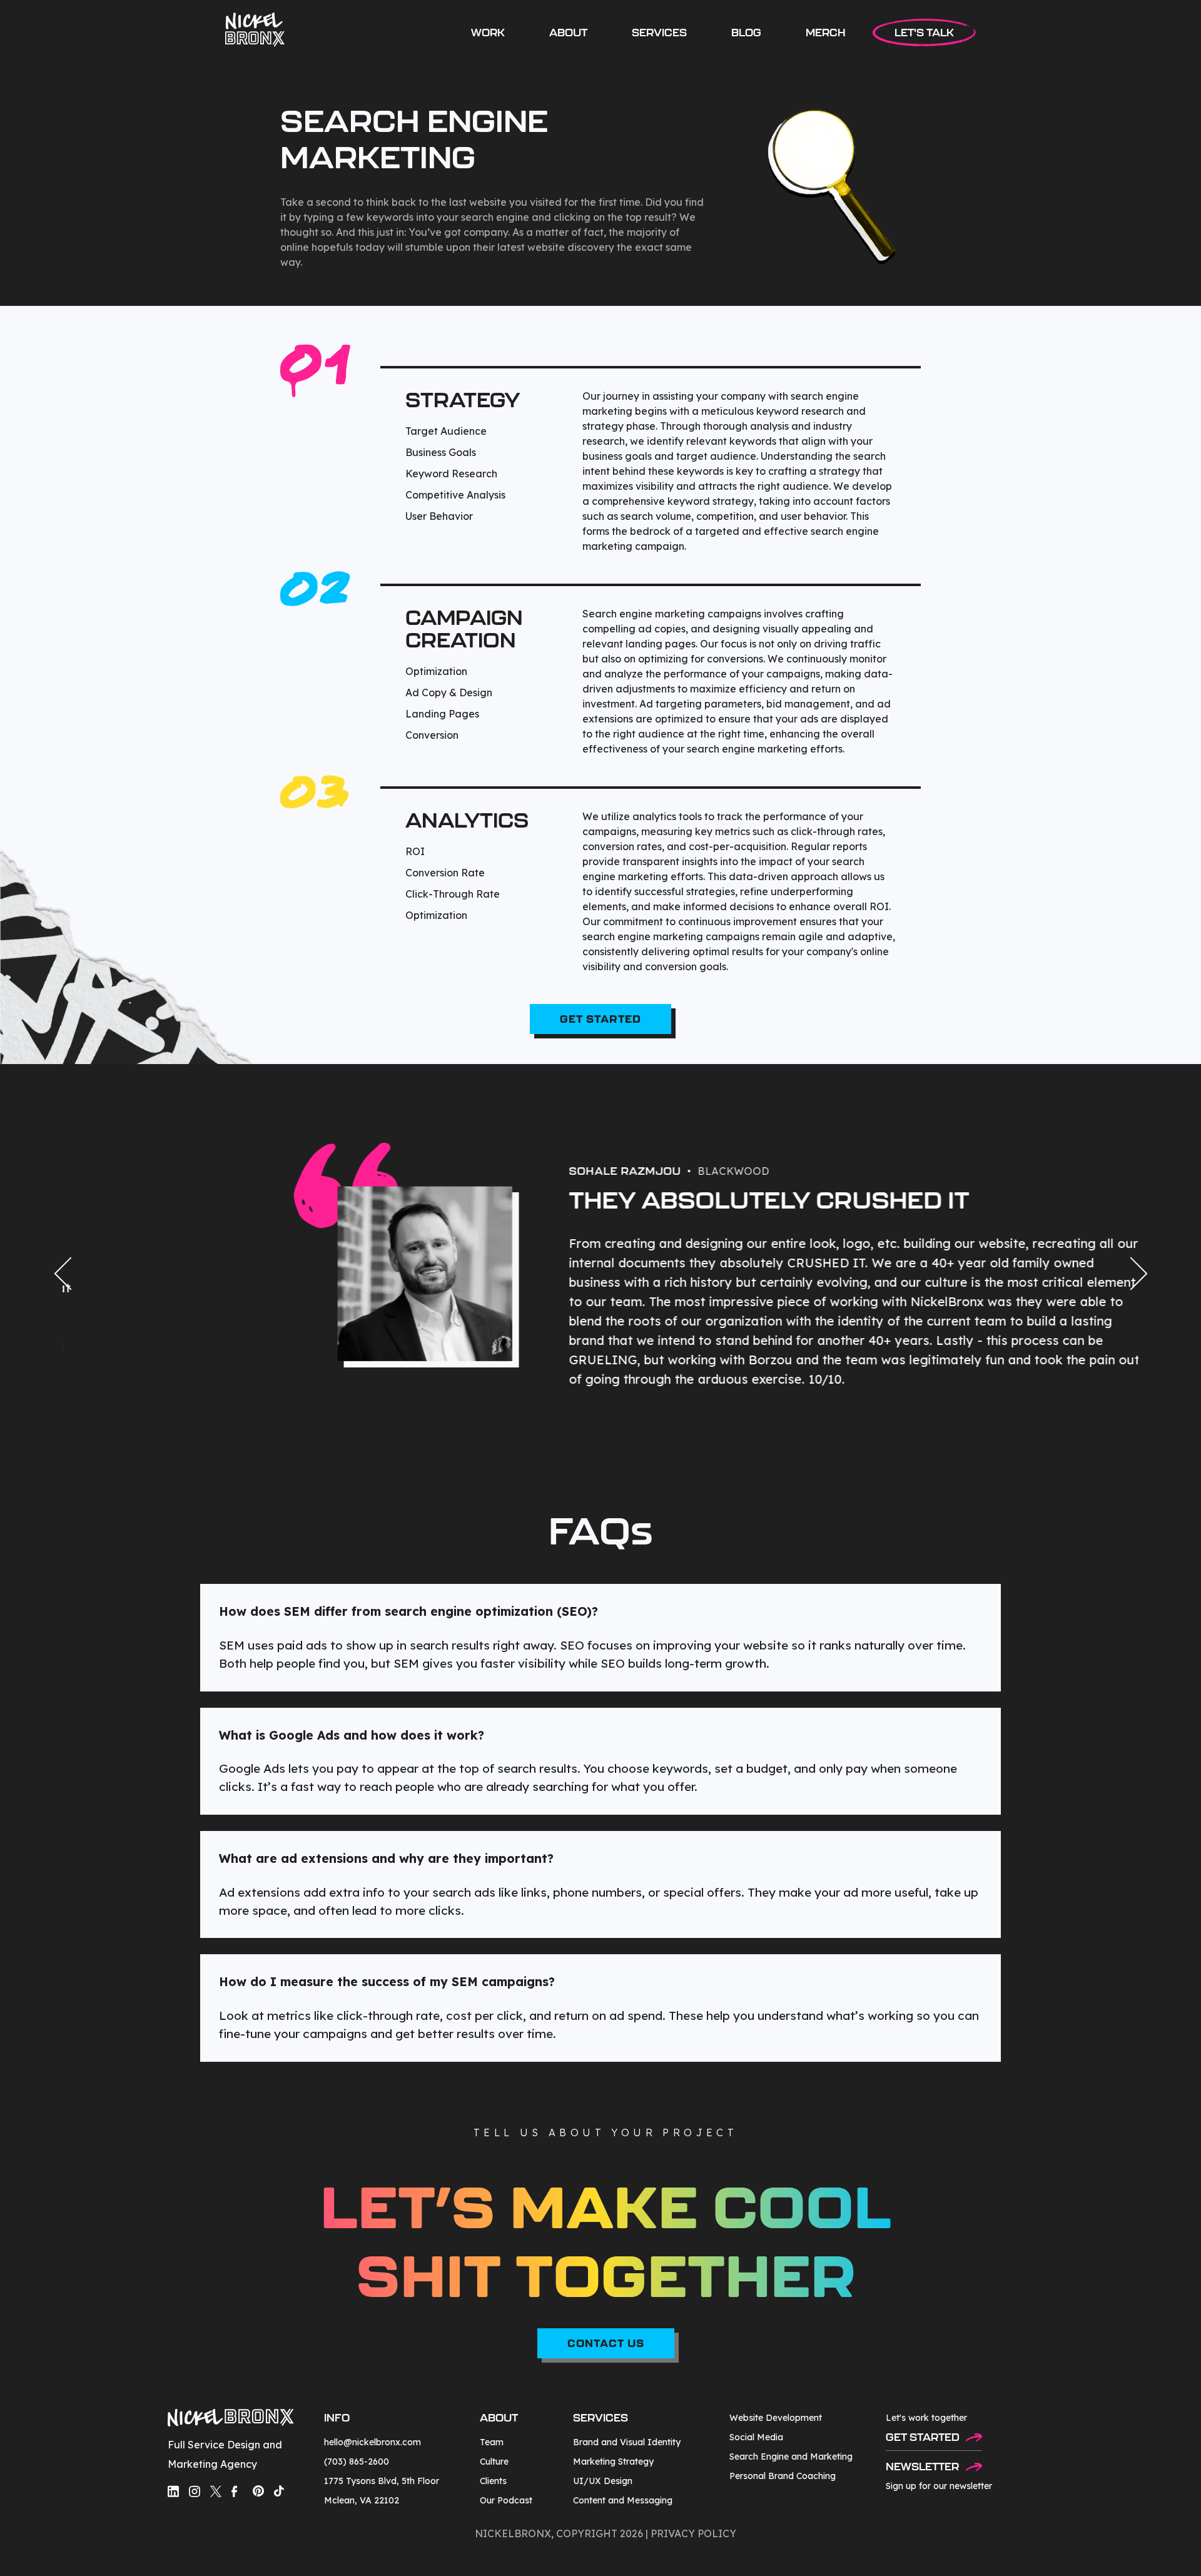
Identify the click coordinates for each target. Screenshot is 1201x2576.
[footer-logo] (231, 2419)
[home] (255, 30)
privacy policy (693, 2533)
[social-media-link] (173, 2491)
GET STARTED (600, 1019)
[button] (659, 33)
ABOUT (568, 33)
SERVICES (659, 33)
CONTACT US (606, 2343)
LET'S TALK (924, 33)
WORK (488, 33)
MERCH (826, 33)
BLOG (746, 33)
